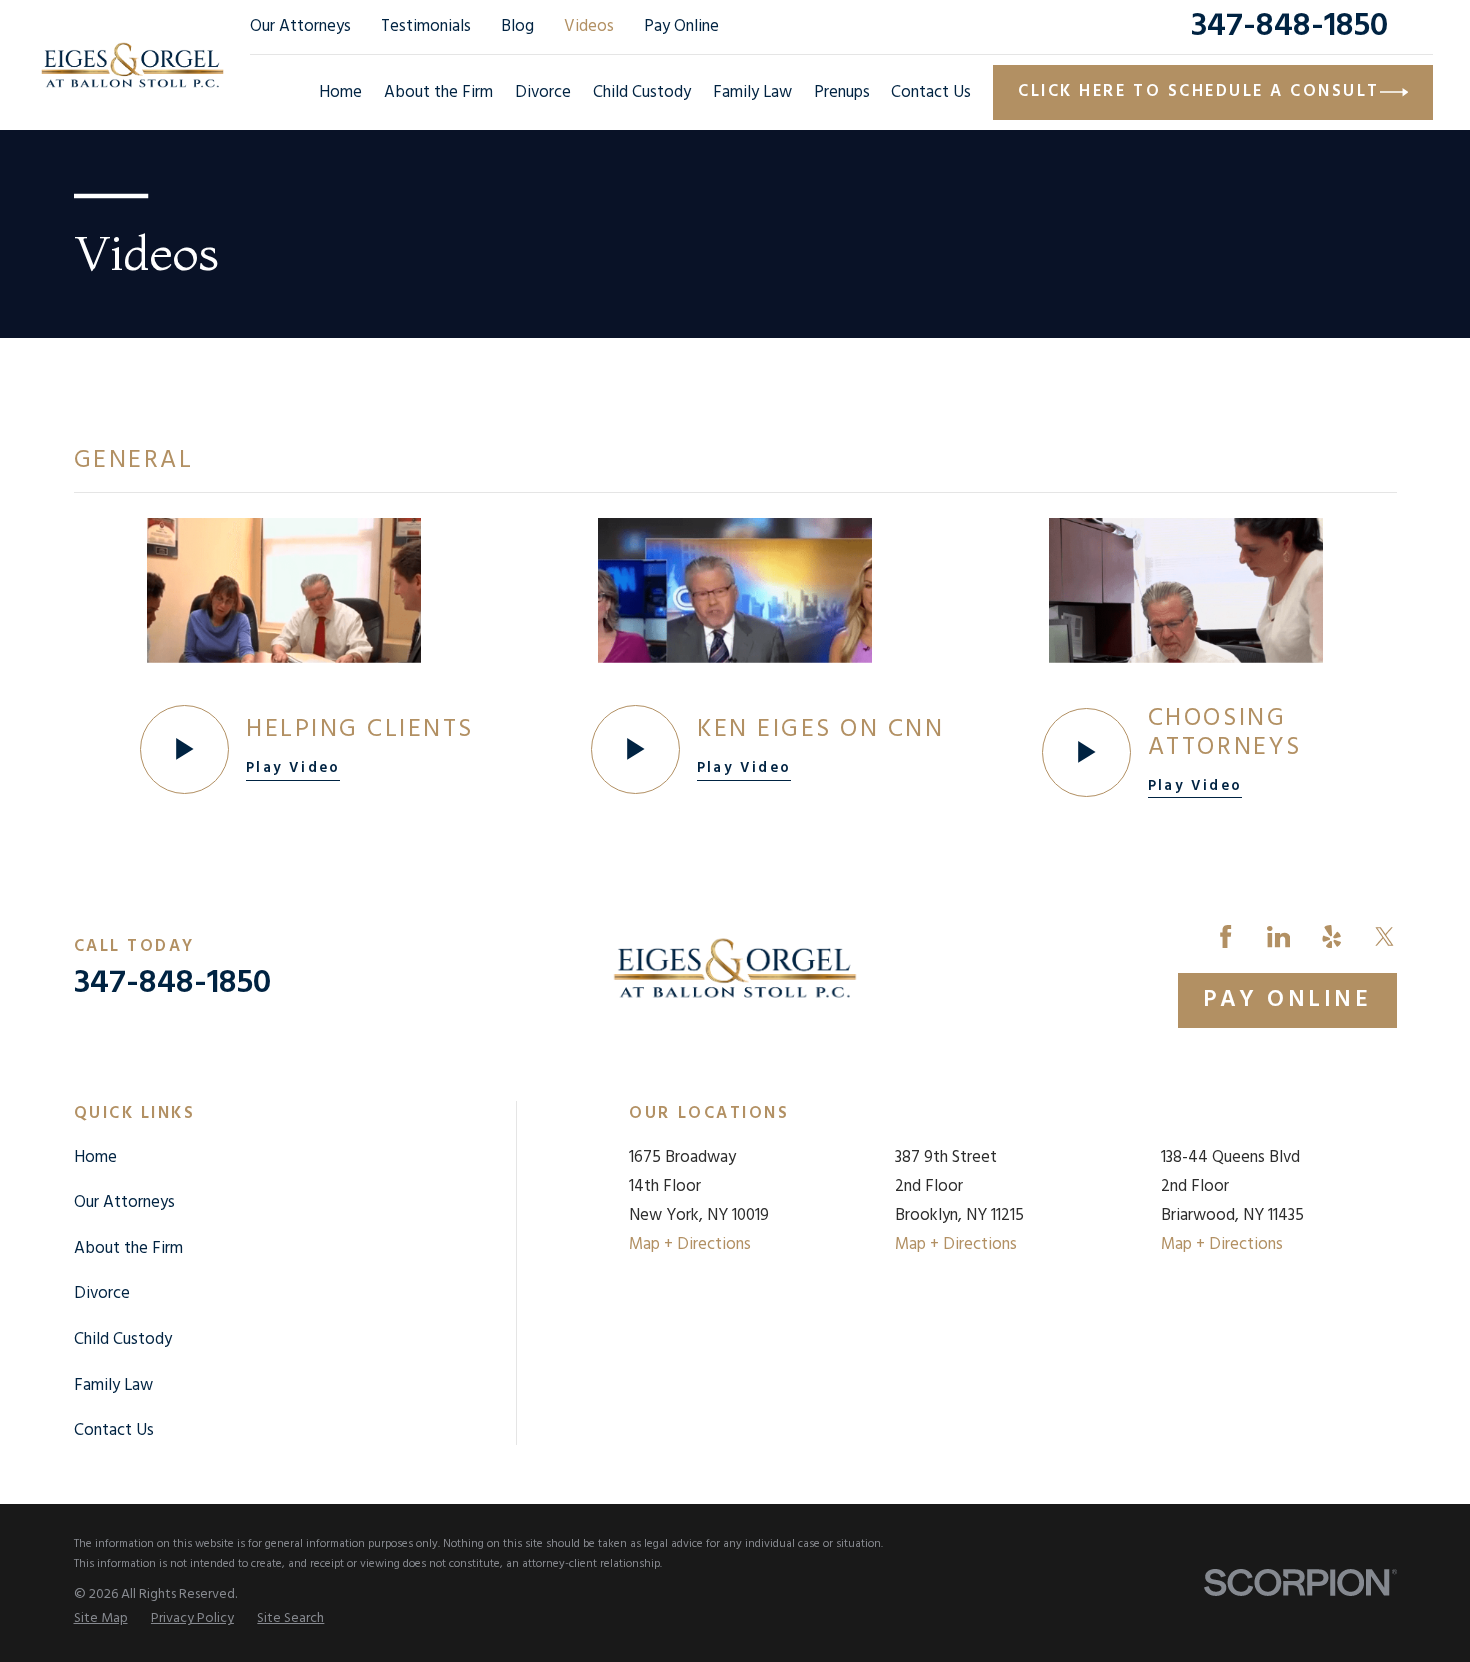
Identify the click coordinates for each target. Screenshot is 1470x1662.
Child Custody (123, 1339)
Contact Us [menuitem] (931, 92)
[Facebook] (1225, 936)
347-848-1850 (1289, 26)
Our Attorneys (300, 26)
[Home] (132, 64)
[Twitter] (1384, 936)
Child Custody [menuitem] (642, 92)
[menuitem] (101, 1619)
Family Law (113, 1385)
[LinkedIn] (1278, 936)
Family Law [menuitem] (752, 92)
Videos (589, 26)
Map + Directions (690, 1244)
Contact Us (114, 1430)
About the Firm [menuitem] (438, 92)
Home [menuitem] (340, 92)
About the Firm (128, 1248)
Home (95, 1157)
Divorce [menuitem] (543, 92)
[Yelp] (1331, 936)
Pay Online (681, 26)
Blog (517, 26)
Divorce (102, 1293)
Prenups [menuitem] (842, 92)
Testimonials (426, 26)
